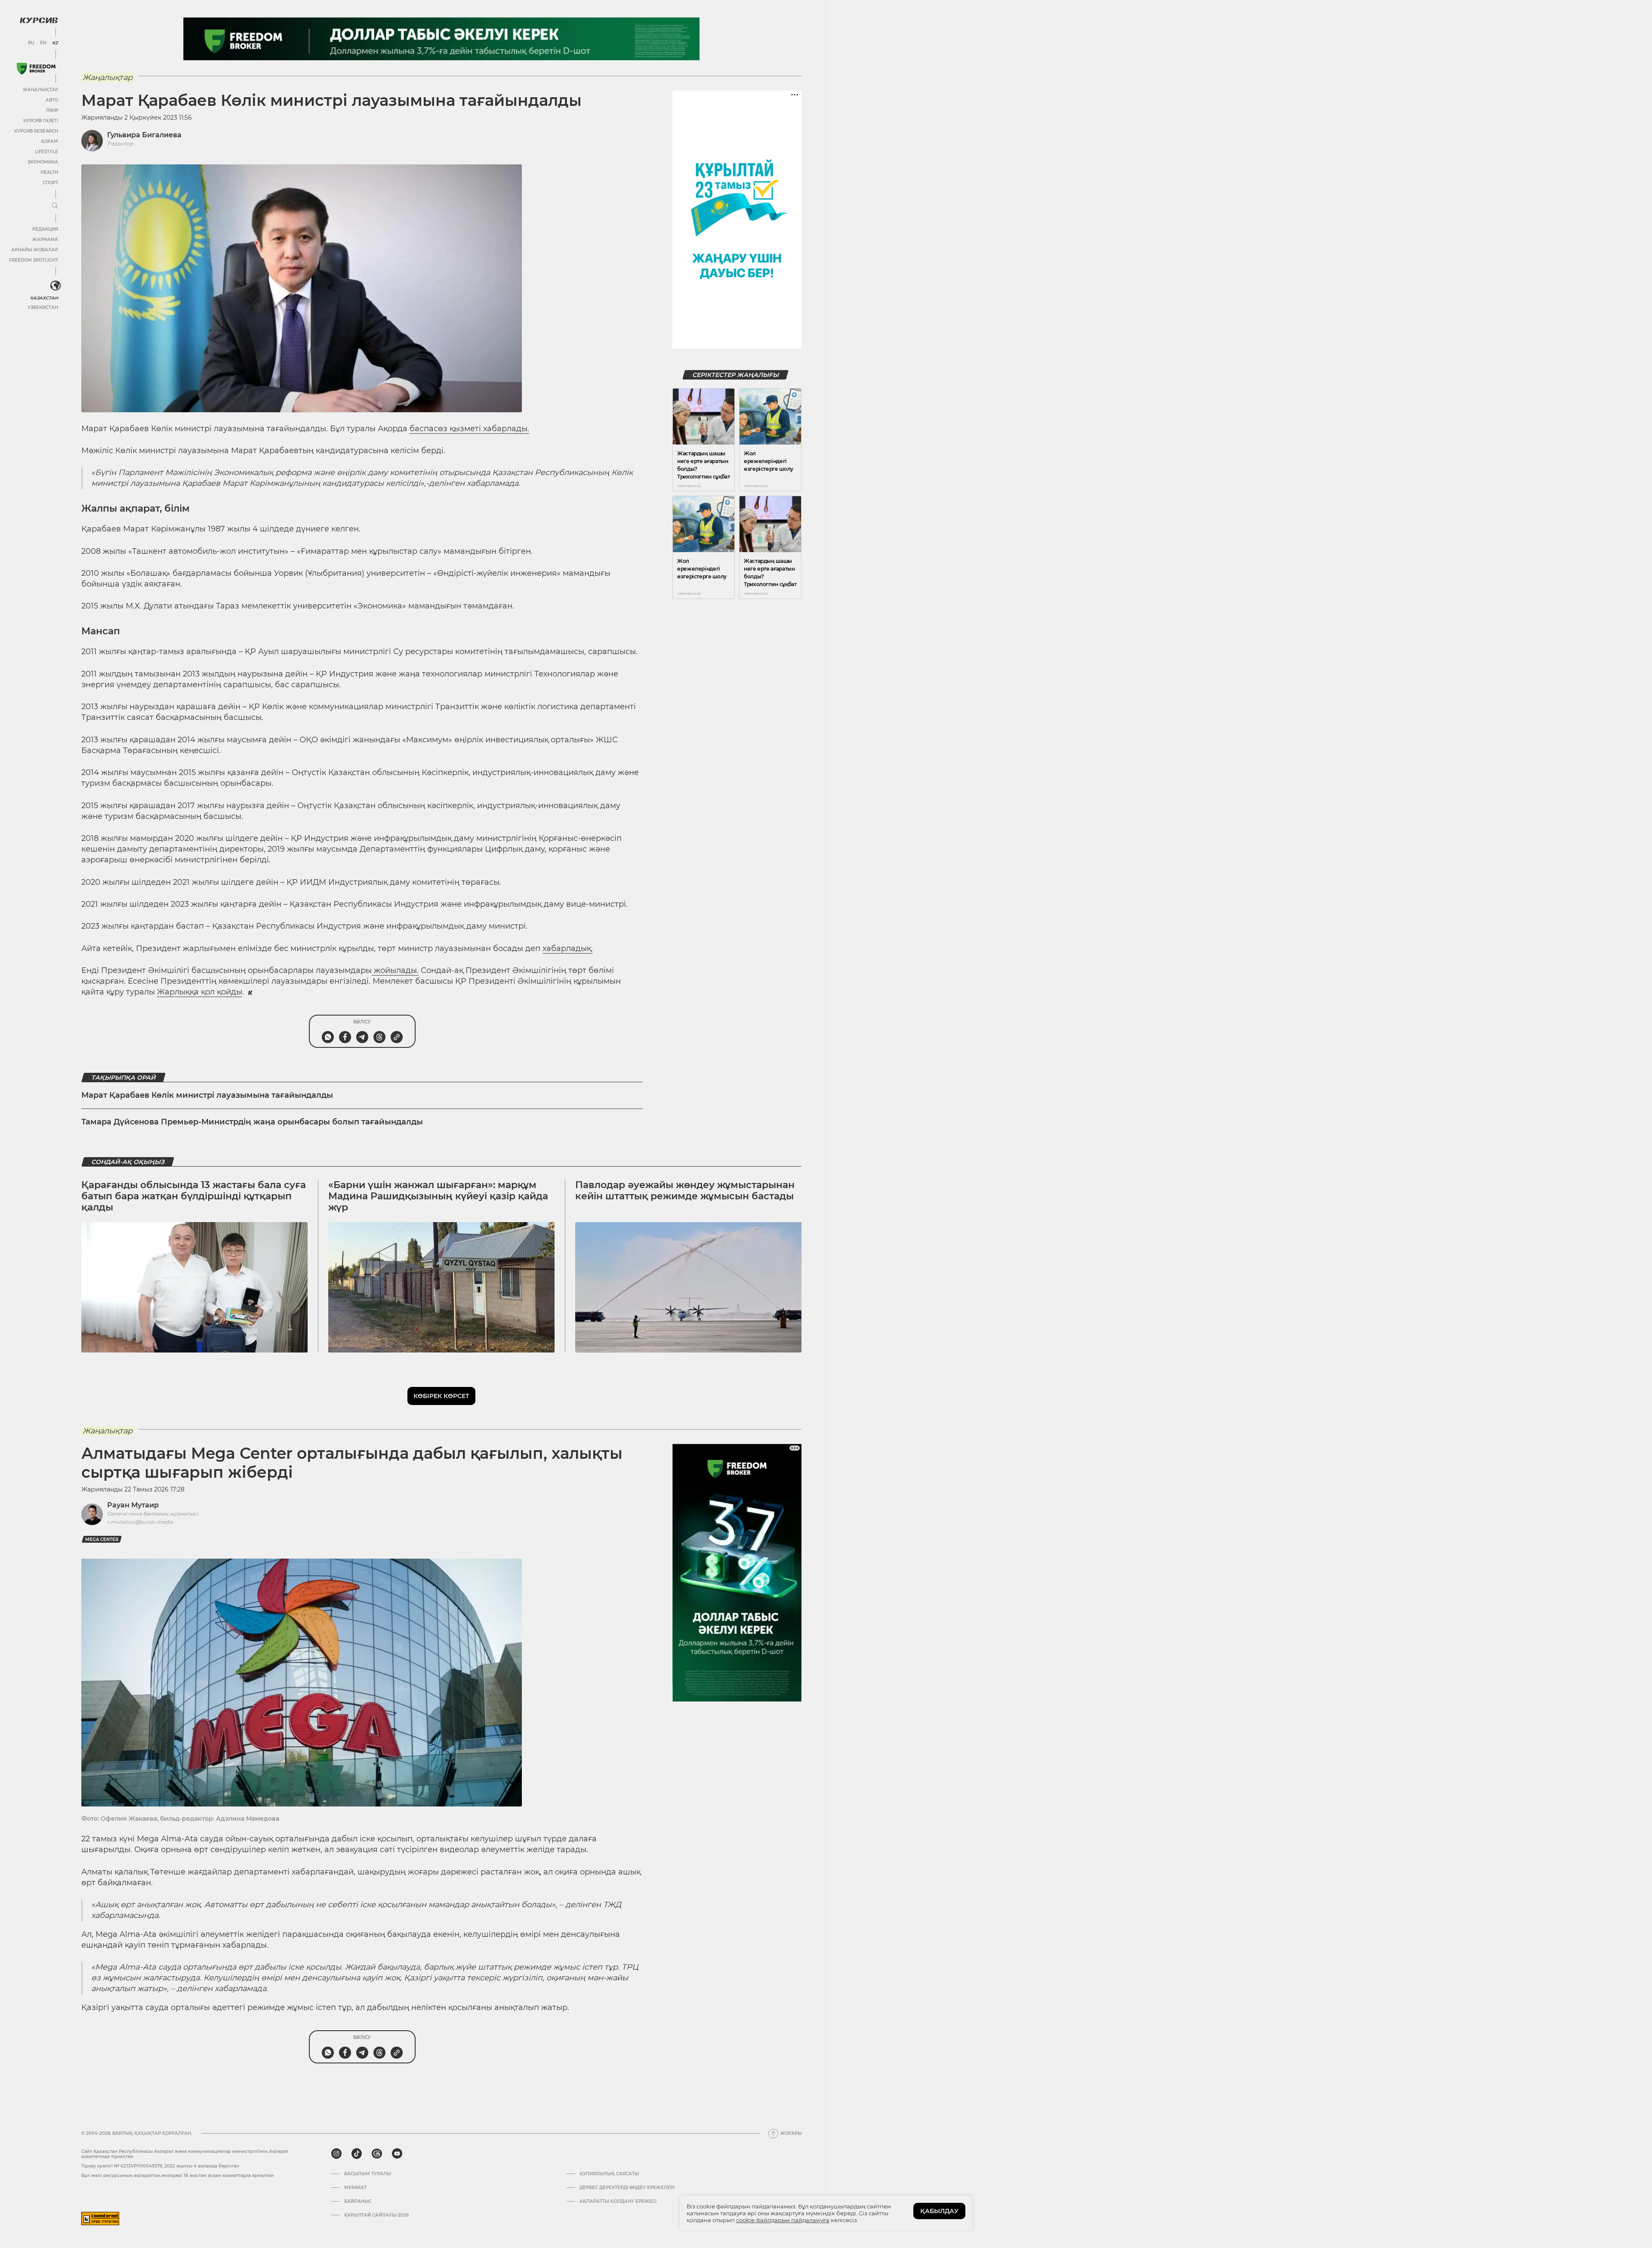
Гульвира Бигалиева (144, 135)
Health (49, 172)
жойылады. (395, 970)
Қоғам (49, 141)
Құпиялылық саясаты (609, 2174)
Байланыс (358, 2202)
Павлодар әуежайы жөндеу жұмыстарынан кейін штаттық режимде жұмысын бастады (685, 1190)
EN (43, 43)
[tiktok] (357, 2154)
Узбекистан (43, 307)
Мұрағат (355, 2188)
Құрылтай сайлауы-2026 (376, 2215)
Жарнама (45, 239)
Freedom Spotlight (34, 260)
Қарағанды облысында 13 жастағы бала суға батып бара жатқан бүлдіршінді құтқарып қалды (194, 1196)
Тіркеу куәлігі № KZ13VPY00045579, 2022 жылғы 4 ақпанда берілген (160, 2166)
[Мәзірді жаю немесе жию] (55, 206)
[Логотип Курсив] (39, 20)
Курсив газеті (41, 121)
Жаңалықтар (40, 90)
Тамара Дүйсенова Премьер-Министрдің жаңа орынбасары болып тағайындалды (252, 1122)
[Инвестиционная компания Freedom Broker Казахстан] (36, 69)
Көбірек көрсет (441, 1396)
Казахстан (44, 298)
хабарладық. (568, 948)
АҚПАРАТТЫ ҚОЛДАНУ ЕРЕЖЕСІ (618, 2202)
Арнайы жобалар (35, 250)
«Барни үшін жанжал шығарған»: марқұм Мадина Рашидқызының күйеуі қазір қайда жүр (438, 1196)
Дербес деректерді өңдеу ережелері (627, 2188)
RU (31, 43)
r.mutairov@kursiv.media (140, 1522)
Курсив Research (36, 131)
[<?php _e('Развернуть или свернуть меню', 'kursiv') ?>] (55, 286)
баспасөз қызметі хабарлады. (469, 429)
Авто (52, 100)
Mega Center (102, 1539)
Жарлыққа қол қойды (200, 992)
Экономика (43, 162)
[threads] (377, 2154)
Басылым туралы (368, 2174)
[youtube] (397, 2154)
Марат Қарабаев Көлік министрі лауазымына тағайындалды (207, 1095)
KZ (55, 43)
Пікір (52, 110)
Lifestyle (46, 152)
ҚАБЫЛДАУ (939, 2211)
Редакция (45, 229)
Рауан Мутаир (133, 1505)
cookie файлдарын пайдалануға (783, 2220)
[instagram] (336, 2154)
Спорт (50, 183)
